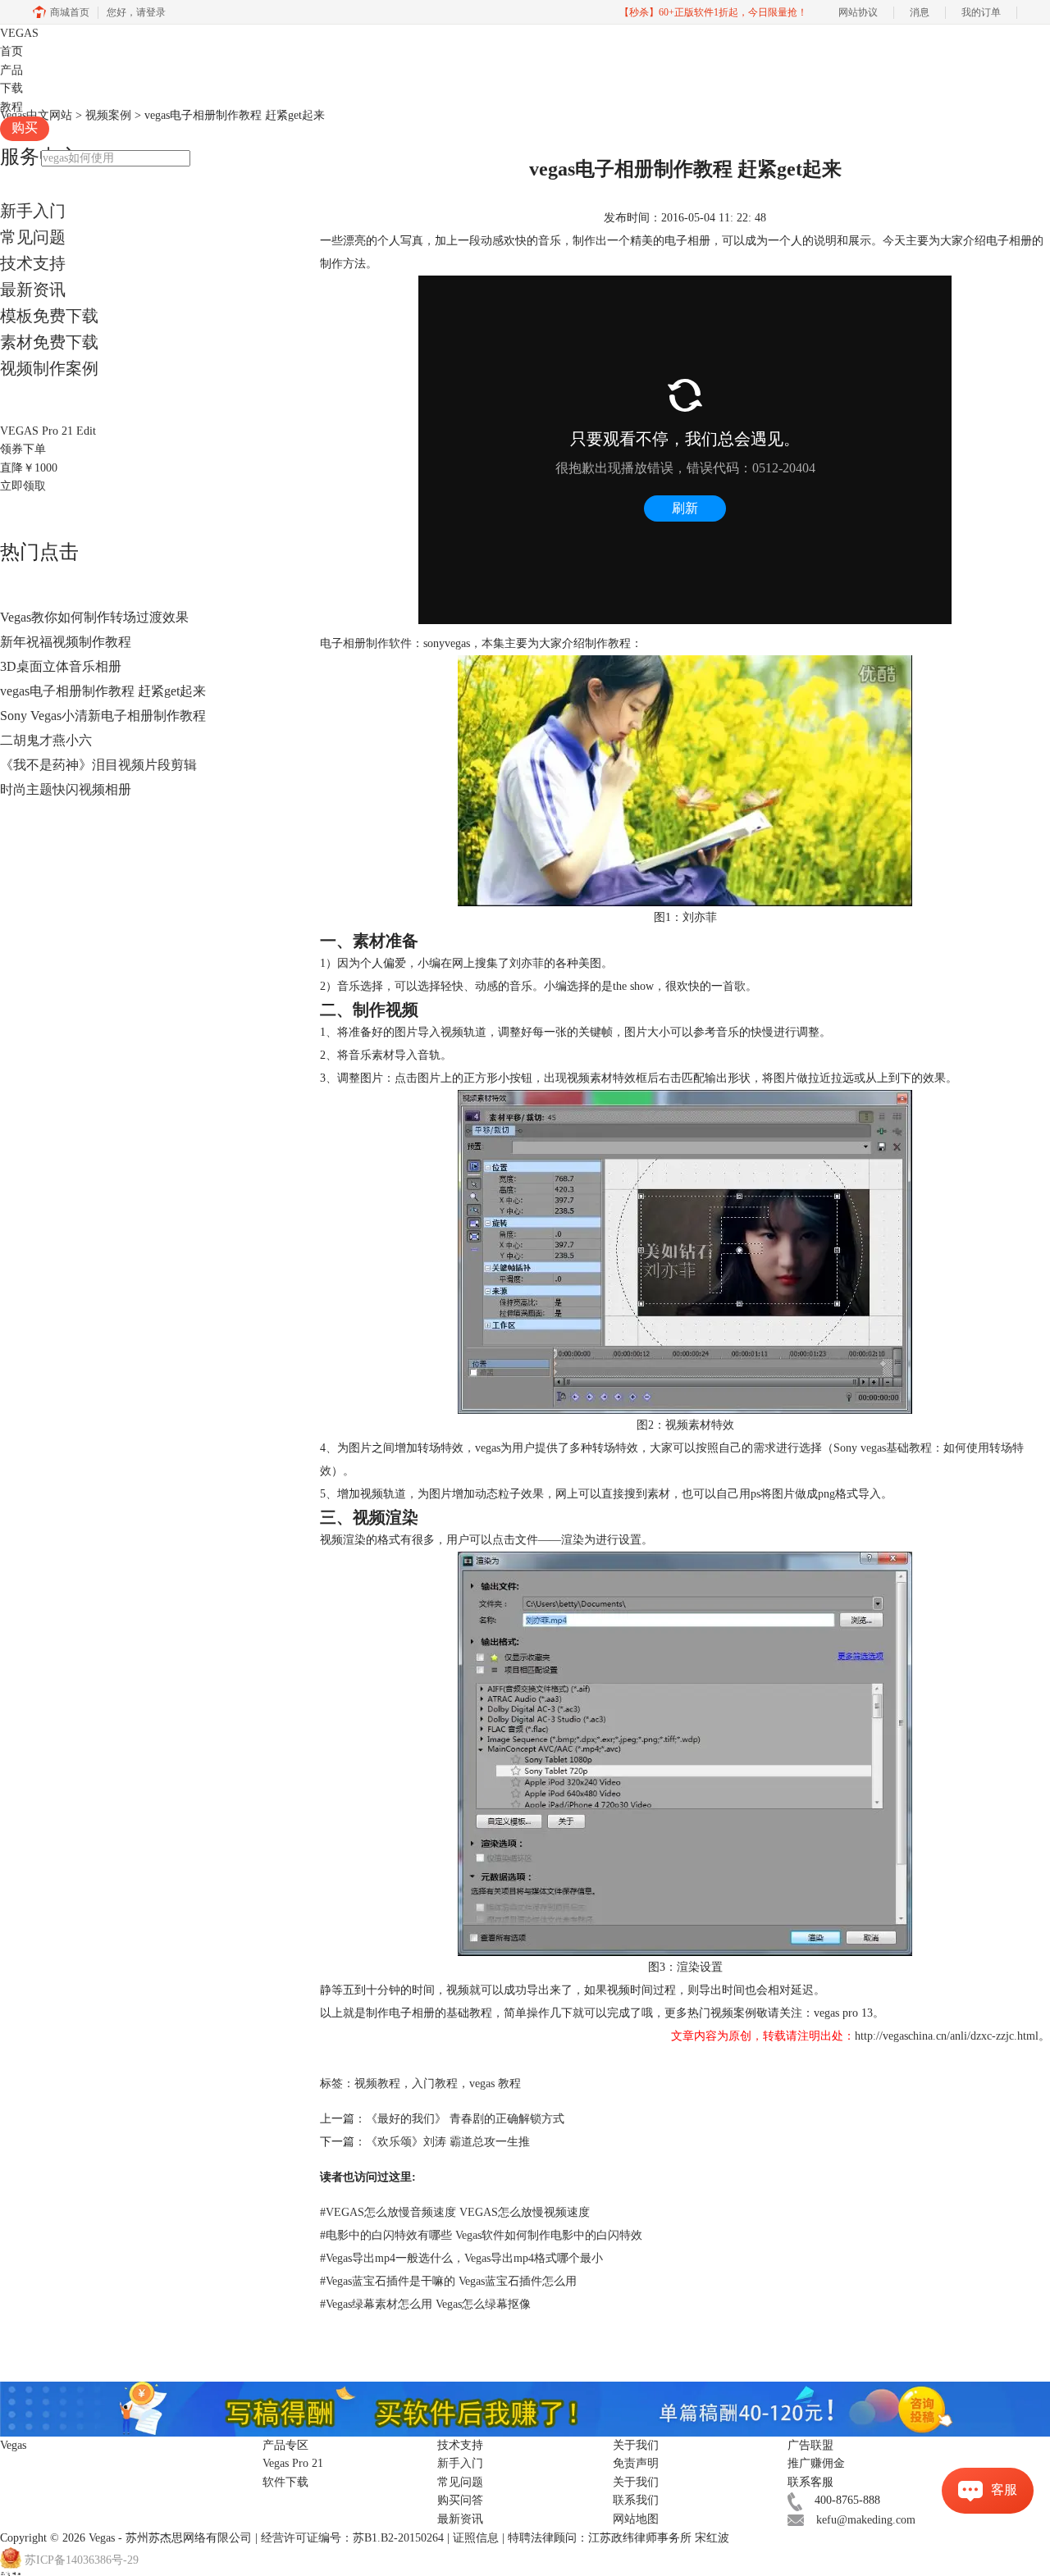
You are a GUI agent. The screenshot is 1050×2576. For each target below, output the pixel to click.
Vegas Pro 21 (293, 2463)
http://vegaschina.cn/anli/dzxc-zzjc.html (947, 2036)
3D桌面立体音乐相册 (61, 666)
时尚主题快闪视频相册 (66, 789)
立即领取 (23, 486)
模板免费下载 (49, 316)
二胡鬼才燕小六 (46, 740)
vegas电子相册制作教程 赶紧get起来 (103, 691)
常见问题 (33, 237)
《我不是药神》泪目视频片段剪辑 (98, 765)
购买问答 (460, 2500)
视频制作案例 (49, 368)
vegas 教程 (495, 2084)
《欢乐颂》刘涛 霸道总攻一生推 (448, 2142)
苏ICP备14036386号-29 (82, 2561)
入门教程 (435, 2084)
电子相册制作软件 (366, 643)
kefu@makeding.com (866, 2520)
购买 (25, 128)
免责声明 (636, 2463)
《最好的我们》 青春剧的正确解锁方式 (465, 2119)
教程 (11, 107)
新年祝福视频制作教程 (66, 642)
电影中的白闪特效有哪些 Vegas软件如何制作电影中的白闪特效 (481, 2235)
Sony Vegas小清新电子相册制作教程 (103, 716)
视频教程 (377, 2084)
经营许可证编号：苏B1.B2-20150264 (352, 2538)
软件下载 (285, 2482)
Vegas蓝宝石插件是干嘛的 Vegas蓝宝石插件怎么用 (448, 2281)
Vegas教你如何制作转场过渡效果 (94, 617)
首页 (11, 51)
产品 (11, 70)
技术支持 (33, 263)
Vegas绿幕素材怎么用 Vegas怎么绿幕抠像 (425, 2304)
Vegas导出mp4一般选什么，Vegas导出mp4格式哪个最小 (461, 2258)
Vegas (102, 2538)
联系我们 (636, 2500)
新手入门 (33, 211)
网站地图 (636, 2519)
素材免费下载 (49, 342)
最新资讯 (33, 290)
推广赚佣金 (816, 2463)
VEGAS (19, 33)
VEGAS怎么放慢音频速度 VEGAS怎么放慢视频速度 (455, 2212)
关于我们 (636, 2482)
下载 (11, 88)
